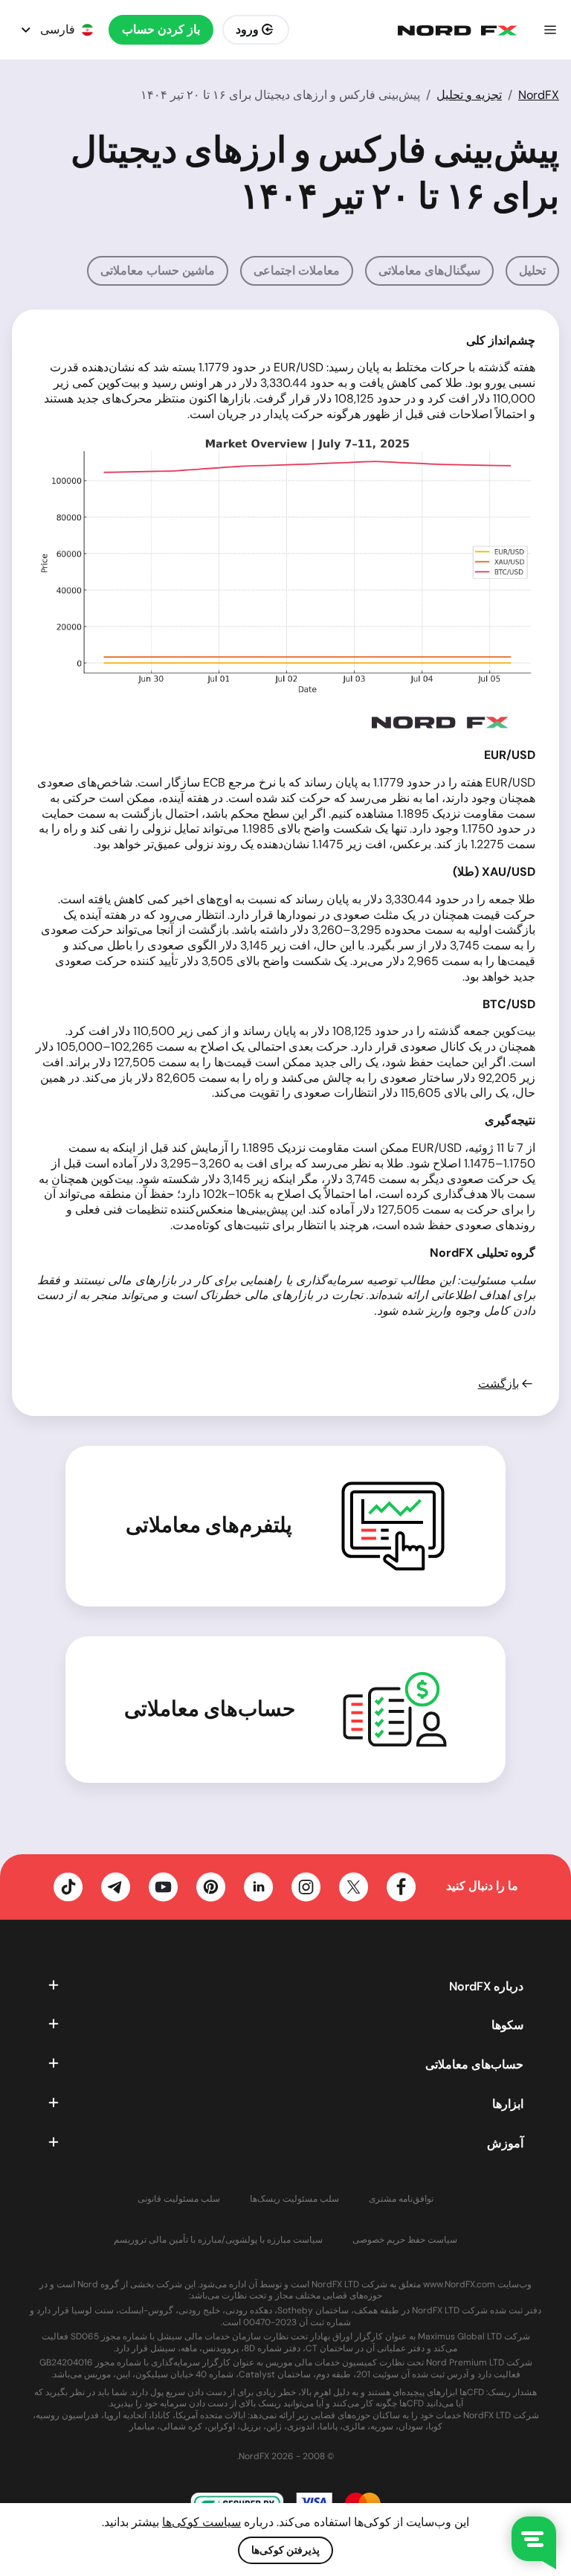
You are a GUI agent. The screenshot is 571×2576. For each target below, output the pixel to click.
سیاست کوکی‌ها (201, 2522)
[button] (550, 30)
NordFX (539, 95)
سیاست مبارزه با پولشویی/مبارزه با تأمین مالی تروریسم (218, 2240)
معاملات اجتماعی (297, 270)
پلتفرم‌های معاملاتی (209, 1525)
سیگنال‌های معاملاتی (429, 270)
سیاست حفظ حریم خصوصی (405, 2240)
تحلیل (532, 270)
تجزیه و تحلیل (469, 95)
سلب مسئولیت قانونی (179, 2199)
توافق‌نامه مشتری (401, 2199)
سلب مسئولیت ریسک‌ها (294, 2199)
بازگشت (499, 1384)
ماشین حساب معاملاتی (158, 270)
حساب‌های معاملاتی (210, 1709)
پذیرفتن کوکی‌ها (285, 2550)
